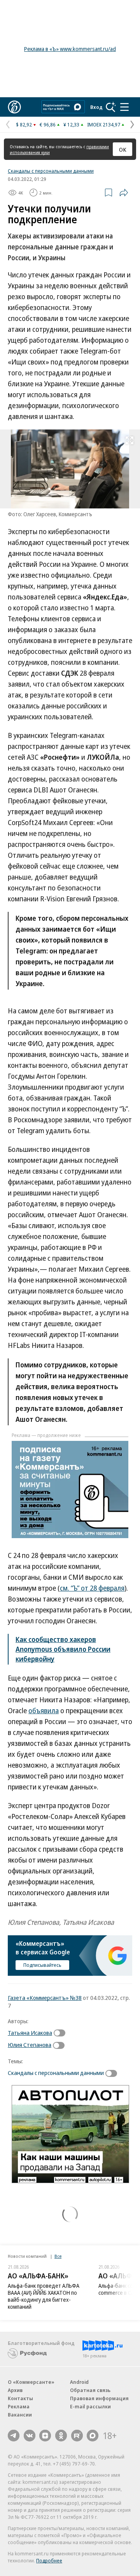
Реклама (19, 2406)
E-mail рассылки (90, 2406)
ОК (123, 149)
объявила (44, 1710)
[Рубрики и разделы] (124, 107)
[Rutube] (77, 2436)
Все (58, 2256)
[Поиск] (111, 107)
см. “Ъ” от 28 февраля (92, 1588)
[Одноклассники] (61, 2436)
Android (79, 2382)
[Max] (93, 2436)
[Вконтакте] (30, 2436)
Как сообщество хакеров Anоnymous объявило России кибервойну (63, 1649)
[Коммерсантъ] (14, 107)
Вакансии (20, 2415)
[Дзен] (45, 2436)
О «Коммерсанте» (31, 2382)
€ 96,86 (48, 124)
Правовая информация (99, 2398)
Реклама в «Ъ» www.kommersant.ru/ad (70, 49)
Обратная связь (90, 2390)
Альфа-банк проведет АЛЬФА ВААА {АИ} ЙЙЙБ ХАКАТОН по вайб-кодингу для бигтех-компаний (44, 2296)
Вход (96, 107)
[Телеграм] (14, 2436)
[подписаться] (61, 2033)
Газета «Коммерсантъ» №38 (45, 1998)
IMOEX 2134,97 (104, 124)
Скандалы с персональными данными (51, 171)
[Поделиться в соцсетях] (124, 193)
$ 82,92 (24, 124)
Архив (15, 2390)
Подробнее (49, 2560)
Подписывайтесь (42, 1965)
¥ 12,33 (71, 124)
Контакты (20, 2398)
